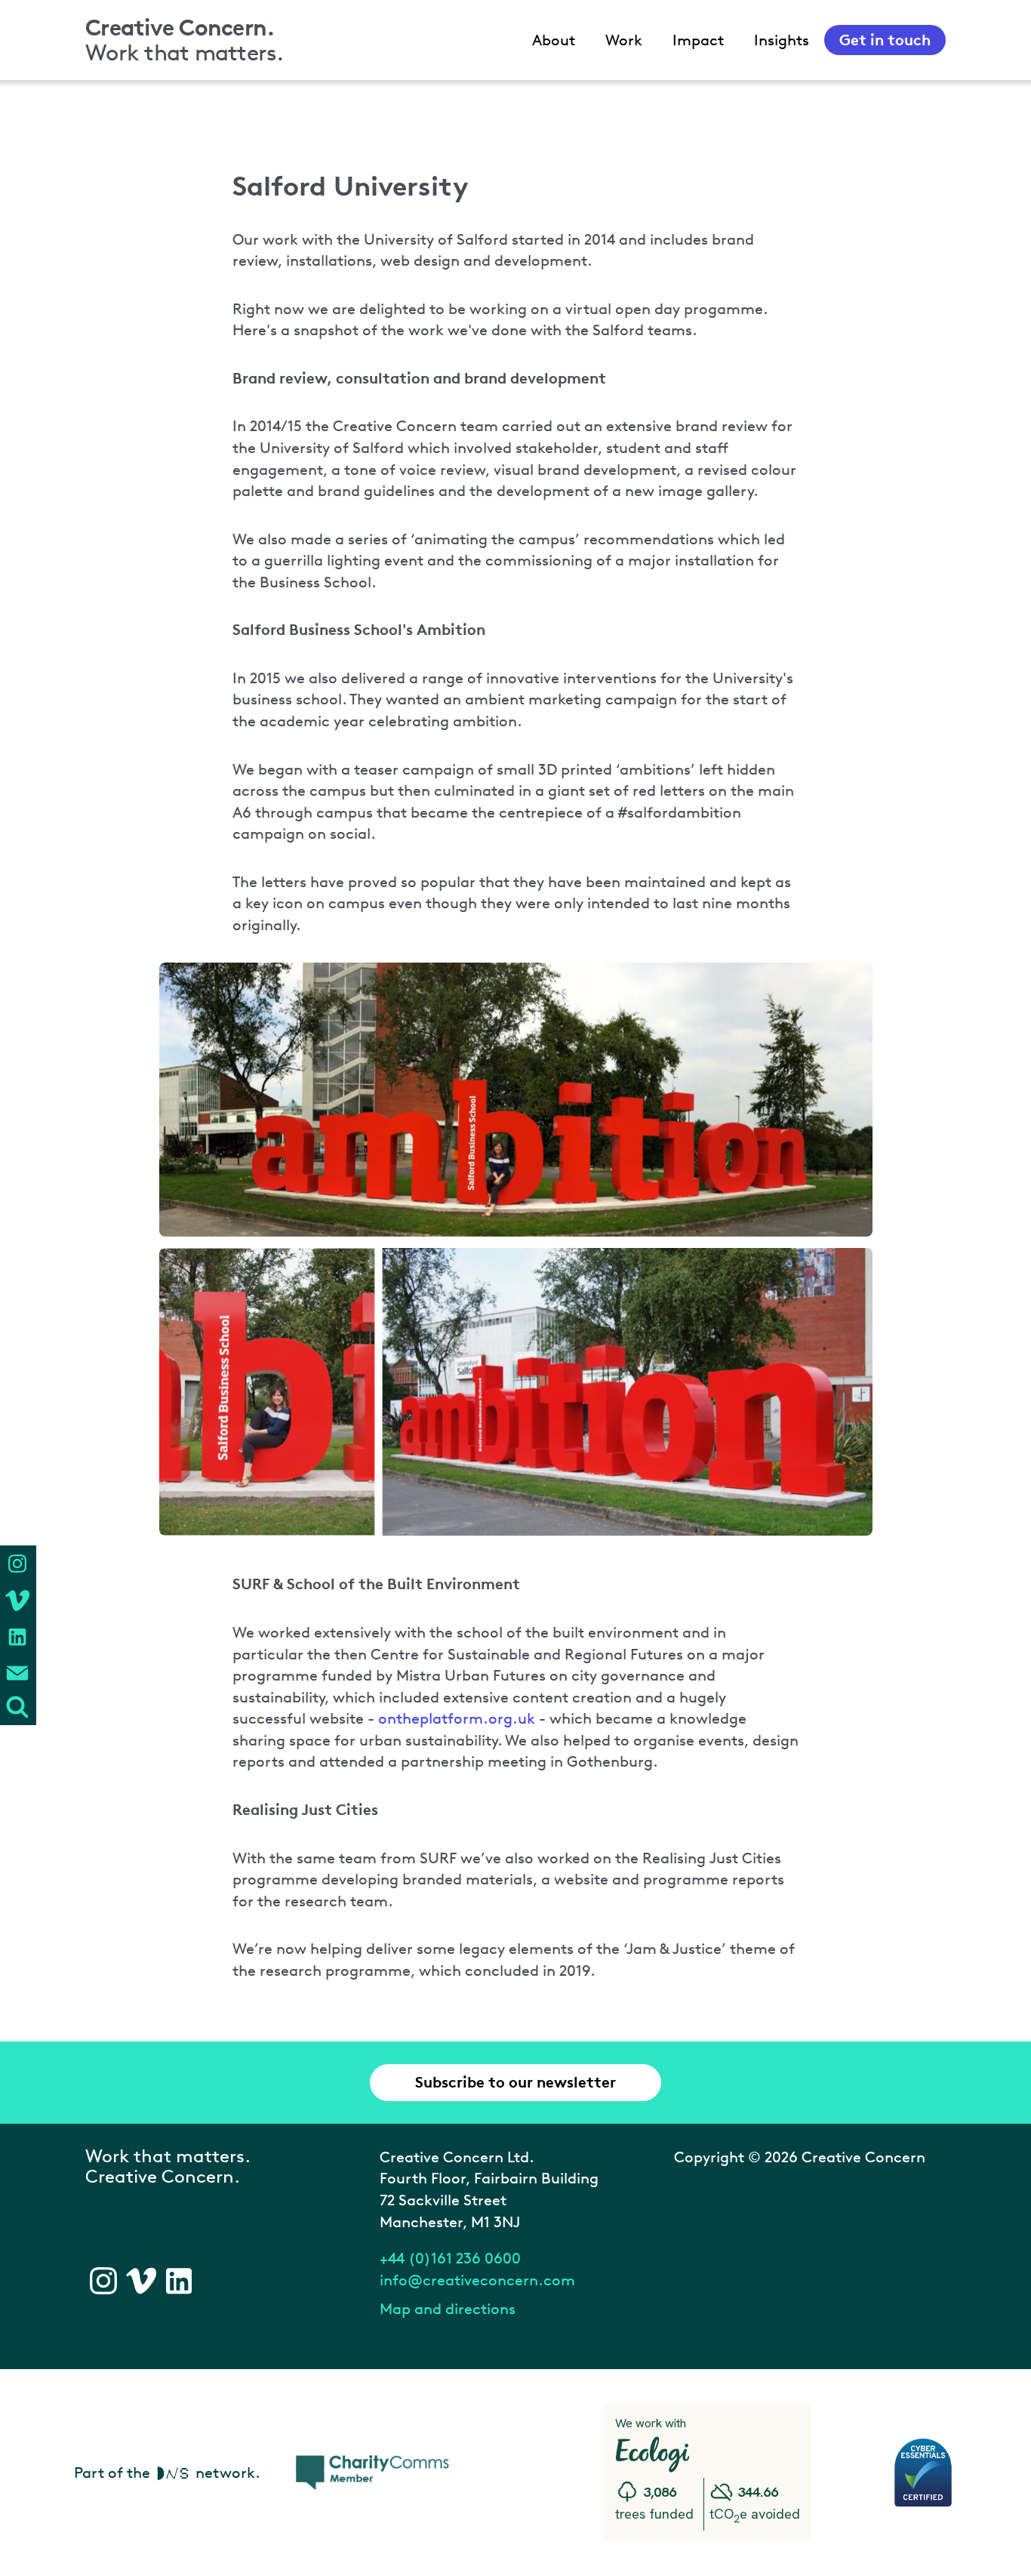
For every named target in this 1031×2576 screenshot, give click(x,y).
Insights (782, 40)
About (554, 40)
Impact (698, 40)
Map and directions (448, 2309)
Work (624, 40)
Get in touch (885, 40)
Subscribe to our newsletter (515, 2082)
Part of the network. (167, 2473)
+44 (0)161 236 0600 (450, 2258)
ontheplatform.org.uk (457, 1718)
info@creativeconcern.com (477, 2280)
